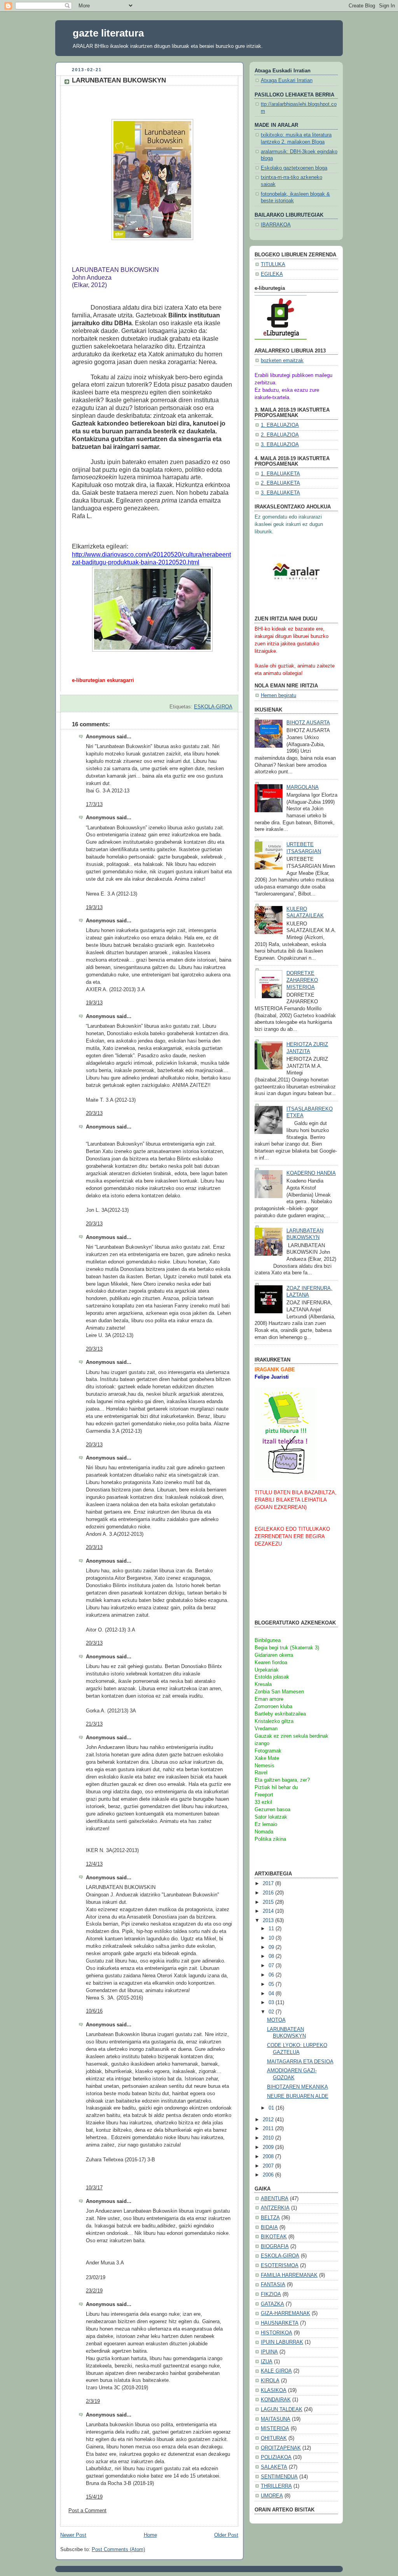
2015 (269, 1902)
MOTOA (276, 2020)
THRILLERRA (276, 2486)
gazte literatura (108, 33)
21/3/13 (94, 1724)
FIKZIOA (271, 2294)
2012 (269, 2120)
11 (272, 1929)
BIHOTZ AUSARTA (308, 723)
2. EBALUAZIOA (280, 435)
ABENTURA (275, 2199)
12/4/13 (94, 1864)
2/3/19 (93, 2401)
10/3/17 (94, 2188)
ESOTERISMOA (280, 2266)
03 (272, 2003)
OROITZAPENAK (281, 2448)
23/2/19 (94, 2291)
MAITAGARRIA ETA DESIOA (300, 2062)
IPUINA (269, 2352)
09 (272, 1947)
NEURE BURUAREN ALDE (298, 2096)
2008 (269, 2157)
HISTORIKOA (277, 2333)
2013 (269, 1921)
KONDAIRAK (276, 2400)
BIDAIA (269, 2227)
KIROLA (270, 2381)
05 (272, 1984)
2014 (269, 1911)
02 (272, 2012)
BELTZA (270, 2218)
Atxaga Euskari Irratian (287, 81)
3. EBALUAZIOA (280, 445)
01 (272, 2108)
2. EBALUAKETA (280, 483)
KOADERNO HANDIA (311, 1173)
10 (272, 1938)
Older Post (226, 2535)
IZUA (267, 2362)
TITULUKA (273, 265)
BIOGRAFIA (275, 2247)
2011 (269, 2129)
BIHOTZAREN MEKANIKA (298, 2087)
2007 (269, 2166)
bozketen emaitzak (282, 361)
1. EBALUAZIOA (280, 425)
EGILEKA (272, 274)
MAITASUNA (276, 2419)
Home (150, 2535)
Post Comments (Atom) (118, 2550)
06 (272, 1975)
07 (272, 1966)
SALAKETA (274, 2467)
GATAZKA (272, 2304)
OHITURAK (274, 2438)
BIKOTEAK (274, 2237)
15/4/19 (94, 2497)
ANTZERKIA (275, 2208)
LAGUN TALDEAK (282, 2410)
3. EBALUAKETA (280, 493)
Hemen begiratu (278, 696)
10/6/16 (94, 2011)
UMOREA (272, 2496)
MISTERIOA (275, 2429)
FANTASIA (273, 2285)
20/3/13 (94, 1113)
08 (272, 1956)
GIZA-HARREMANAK (285, 2313)
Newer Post (73, 2535)
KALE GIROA (276, 2371)
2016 (269, 1893)
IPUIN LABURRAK (282, 2342)
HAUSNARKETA (280, 2323)
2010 (269, 2138)
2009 (269, 2147)
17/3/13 (94, 804)
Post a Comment (87, 2511)
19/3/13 (94, 908)
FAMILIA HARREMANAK (289, 2275)
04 (272, 1994)
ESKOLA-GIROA (213, 707)
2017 (269, 1884)
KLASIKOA (274, 2390)
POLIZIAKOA (276, 2457)
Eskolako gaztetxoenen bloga (294, 168)
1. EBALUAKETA (280, 474)
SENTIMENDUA (279, 2477)
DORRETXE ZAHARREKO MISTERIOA (302, 980)
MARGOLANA (303, 787)
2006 (269, 2175)
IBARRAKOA (276, 225)
